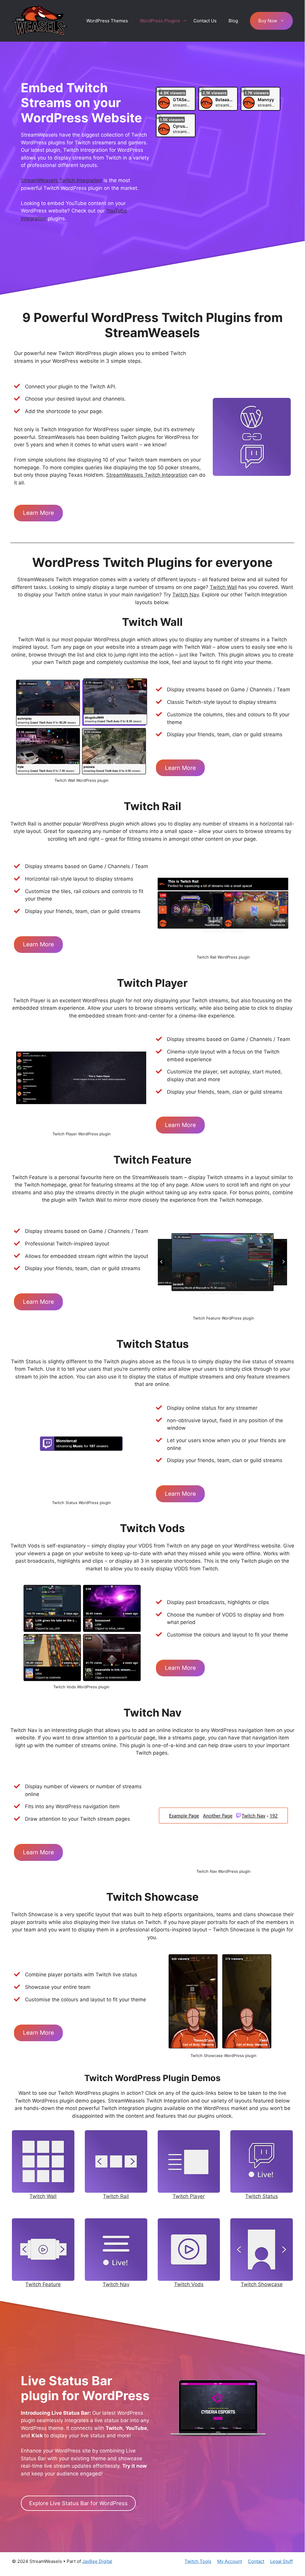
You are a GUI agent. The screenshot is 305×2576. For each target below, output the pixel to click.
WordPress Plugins (160, 21)
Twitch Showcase (262, 2284)
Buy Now (268, 21)
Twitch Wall (223, 587)
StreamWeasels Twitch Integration (61, 180)
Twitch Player (189, 2196)
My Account (230, 2561)
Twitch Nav (186, 595)
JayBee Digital (97, 2561)
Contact (256, 2561)
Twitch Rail (116, 2196)
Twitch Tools (198, 2561)
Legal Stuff (281, 2561)
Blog (233, 21)
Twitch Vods (189, 2284)
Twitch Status (262, 2196)
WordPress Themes (107, 21)
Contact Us (205, 21)
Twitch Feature (43, 2284)
